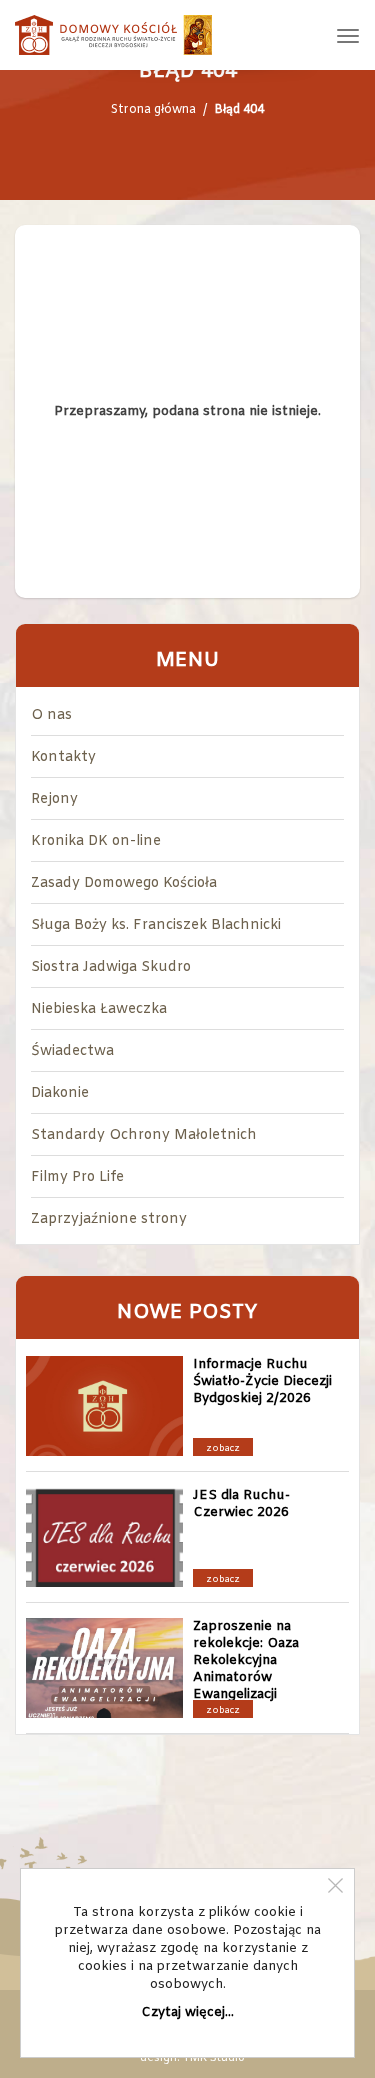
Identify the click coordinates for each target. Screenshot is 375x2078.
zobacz (223, 1449)
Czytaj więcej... (188, 2012)
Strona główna (153, 110)
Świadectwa (72, 1051)
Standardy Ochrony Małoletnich (144, 1135)
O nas (51, 715)
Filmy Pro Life (77, 1177)
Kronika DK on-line (96, 841)
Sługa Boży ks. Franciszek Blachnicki (156, 925)
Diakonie (60, 1093)
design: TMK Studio (192, 2058)
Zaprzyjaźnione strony (109, 1219)
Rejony (54, 799)
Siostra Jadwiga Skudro (111, 967)
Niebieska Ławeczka (99, 1009)
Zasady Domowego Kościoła (124, 883)
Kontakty (63, 757)
